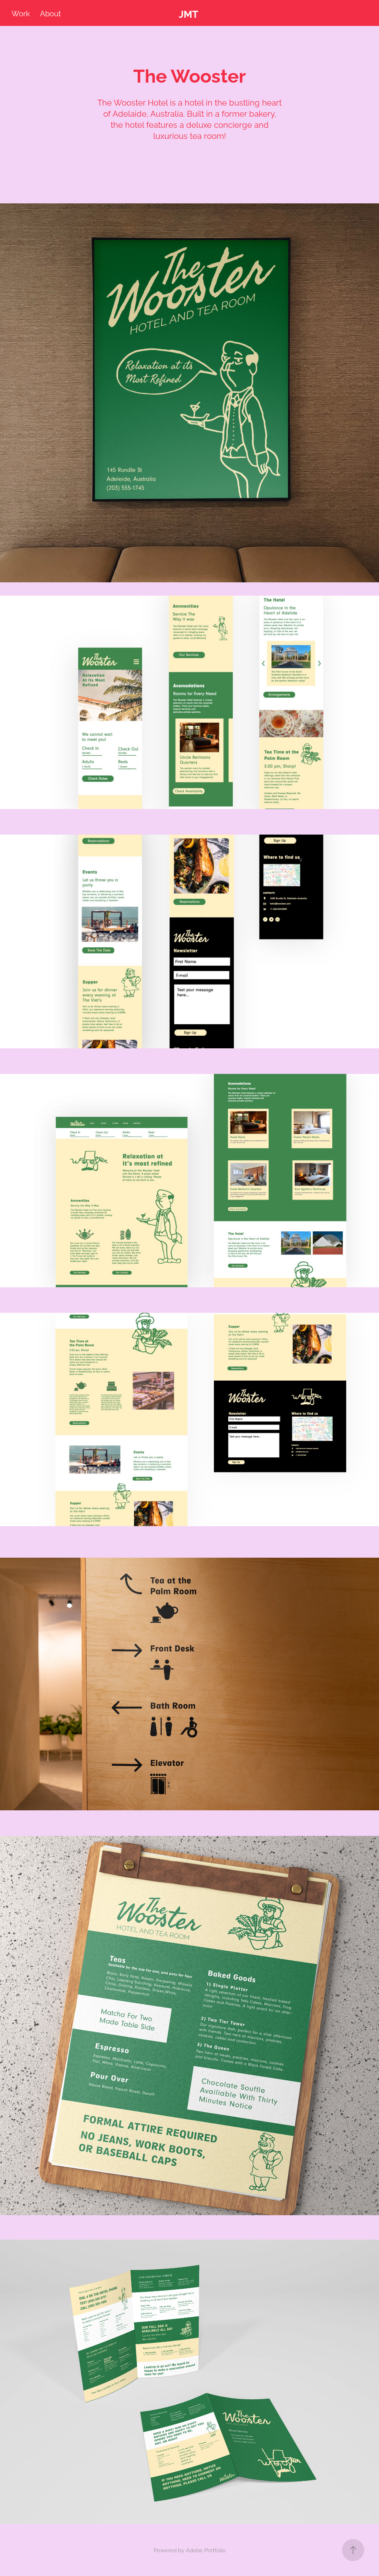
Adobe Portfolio (206, 2550)
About (51, 13)
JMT (189, 13)
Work (21, 13)
